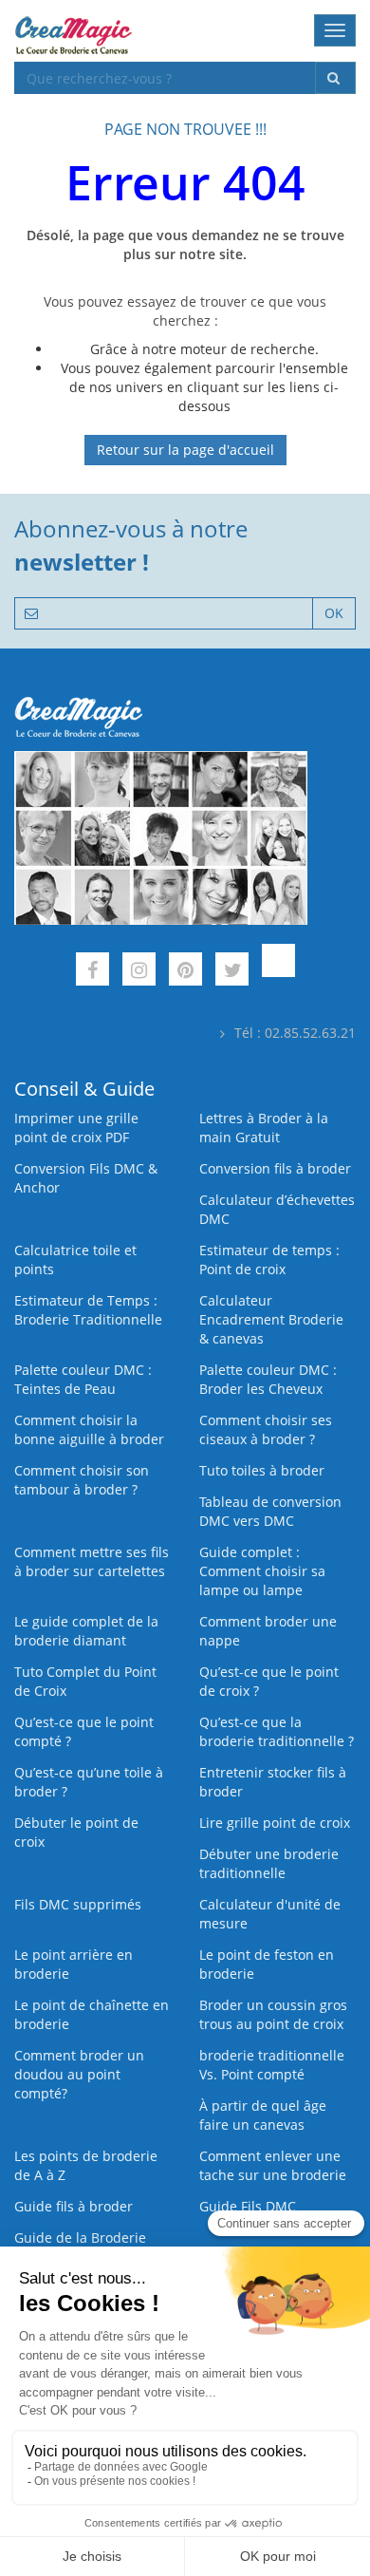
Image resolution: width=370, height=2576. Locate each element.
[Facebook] (92, 972)
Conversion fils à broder (275, 1168)
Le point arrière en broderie (74, 1964)
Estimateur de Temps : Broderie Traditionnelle (88, 1310)
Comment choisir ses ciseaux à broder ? (266, 1429)
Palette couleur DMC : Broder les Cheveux (268, 1379)
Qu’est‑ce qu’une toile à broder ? (89, 1782)
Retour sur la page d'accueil (185, 450)
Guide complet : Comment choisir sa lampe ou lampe (262, 1571)
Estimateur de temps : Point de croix (269, 1260)
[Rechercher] (335, 78)
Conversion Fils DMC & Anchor (86, 1178)
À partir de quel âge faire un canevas (263, 2115)
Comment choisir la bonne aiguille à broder (89, 1429)
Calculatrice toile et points (75, 1260)
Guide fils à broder (74, 2206)
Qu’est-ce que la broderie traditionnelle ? (277, 1731)
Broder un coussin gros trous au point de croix (273, 2014)
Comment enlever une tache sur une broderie (273, 2165)
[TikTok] (278, 972)
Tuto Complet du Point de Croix (85, 1681)
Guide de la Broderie (80, 2238)
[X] (232, 972)
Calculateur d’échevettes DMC (277, 1209)
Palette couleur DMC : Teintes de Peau (83, 1379)
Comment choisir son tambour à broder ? (82, 1480)
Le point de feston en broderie (267, 1964)
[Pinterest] (185, 972)
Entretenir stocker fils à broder (273, 1782)
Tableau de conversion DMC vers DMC (270, 1511)
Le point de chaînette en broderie (92, 2014)
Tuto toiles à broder (262, 1470)
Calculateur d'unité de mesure (270, 1914)
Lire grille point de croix (275, 1823)
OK (334, 613)
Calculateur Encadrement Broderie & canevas (271, 1319)
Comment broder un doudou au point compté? (79, 2074)
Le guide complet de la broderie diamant (86, 1631)
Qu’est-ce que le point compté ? (84, 1731)
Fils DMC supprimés (78, 1904)
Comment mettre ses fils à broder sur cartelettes (92, 1561)
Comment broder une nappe (268, 1631)
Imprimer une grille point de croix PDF (76, 1128)
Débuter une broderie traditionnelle (269, 1863)
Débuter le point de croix (76, 1832)
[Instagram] (139, 972)
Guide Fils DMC (248, 2206)
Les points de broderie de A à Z (86, 2165)
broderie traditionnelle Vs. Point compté (272, 2065)
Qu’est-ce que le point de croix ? (269, 1681)
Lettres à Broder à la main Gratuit (264, 1128)
